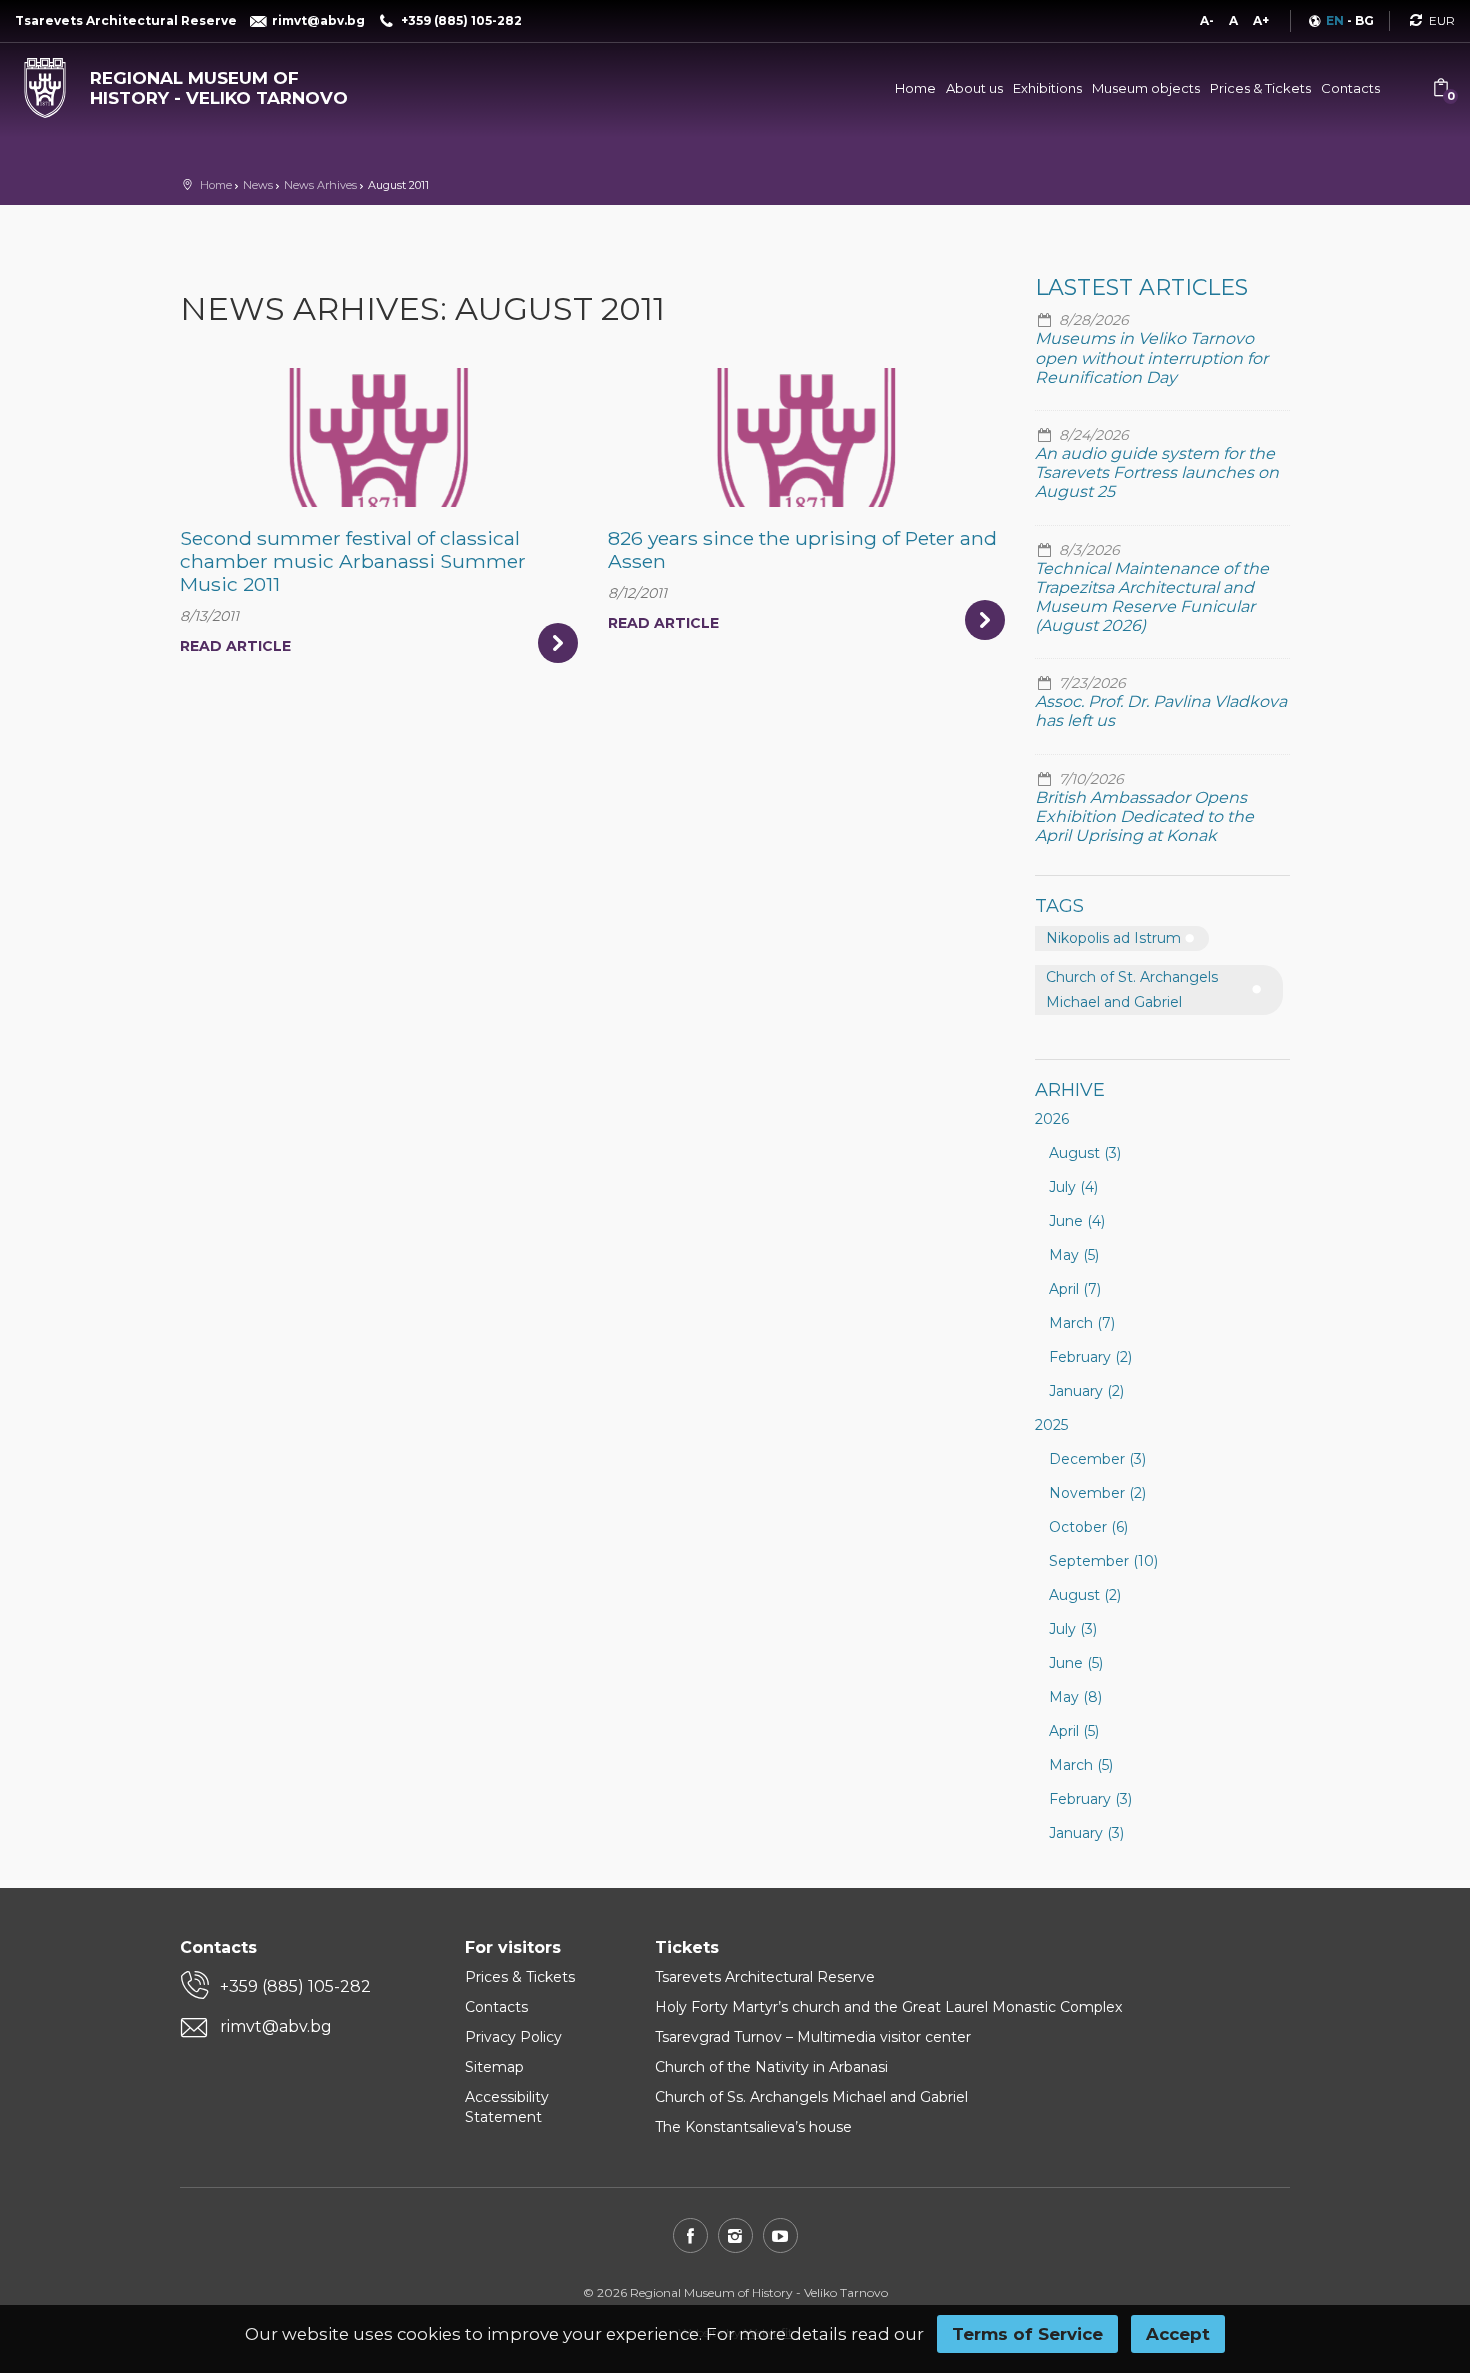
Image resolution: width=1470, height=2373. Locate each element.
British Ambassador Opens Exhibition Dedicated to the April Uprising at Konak (1144, 816)
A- (1207, 20)
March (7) (1082, 1323)
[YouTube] (780, 2235)
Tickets (687, 1947)
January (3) (1086, 1833)
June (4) (1077, 1221)
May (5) (1074, 1255)
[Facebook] (690, 2235)
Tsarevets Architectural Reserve (765, 1977)
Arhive (1070, 1090)
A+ (1261, 20)
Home (915, 88)
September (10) (1103, 1561)
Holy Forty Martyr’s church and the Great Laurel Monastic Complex (888, 2007)
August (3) (1085, 1153)
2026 (1052, 1119)
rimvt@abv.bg (276, 2026)
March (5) (1081, 1765)
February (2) (1090, 1357)
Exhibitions (1047, 88)
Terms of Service (1027, 2334)
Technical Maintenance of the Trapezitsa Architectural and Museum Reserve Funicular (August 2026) (1152, 597)
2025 (1051, 1425)
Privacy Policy (513, 2037)
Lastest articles (1141, 287)
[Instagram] (735, 2235)
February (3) (1090, 1799)
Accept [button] (1178, 2334)
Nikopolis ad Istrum (1113, 938)
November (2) (1097, 1493)
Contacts (1350, 88)
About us (974, 88)
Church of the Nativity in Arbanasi (771, 2067)
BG (1364, 20)
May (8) (1075, 1697)
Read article (235, 646)
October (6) (1088, 1527)
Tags (1059, 906)
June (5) (1076, 1663)
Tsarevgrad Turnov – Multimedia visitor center (813, 2037)
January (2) (1086, 1391)
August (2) (1085, 1595)
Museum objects (1146, 88)
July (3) (1073, 1629)
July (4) (1073, 1187)
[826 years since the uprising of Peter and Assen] (806, 437)
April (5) (1074, 1731)
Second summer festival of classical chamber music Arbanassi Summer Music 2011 (353, 561)
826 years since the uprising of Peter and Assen (802, 549)
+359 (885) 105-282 (295, 1986)
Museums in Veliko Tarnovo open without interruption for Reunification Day (1151, 357)
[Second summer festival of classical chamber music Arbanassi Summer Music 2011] (378, 437)
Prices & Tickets (1260, 88)
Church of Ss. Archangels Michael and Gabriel (811, 2097)
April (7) (1075, 1289)
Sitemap (494, 2067)
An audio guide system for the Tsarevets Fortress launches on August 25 (1157, 472)
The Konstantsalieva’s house (753, 2127)
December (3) (1097, 1459)
